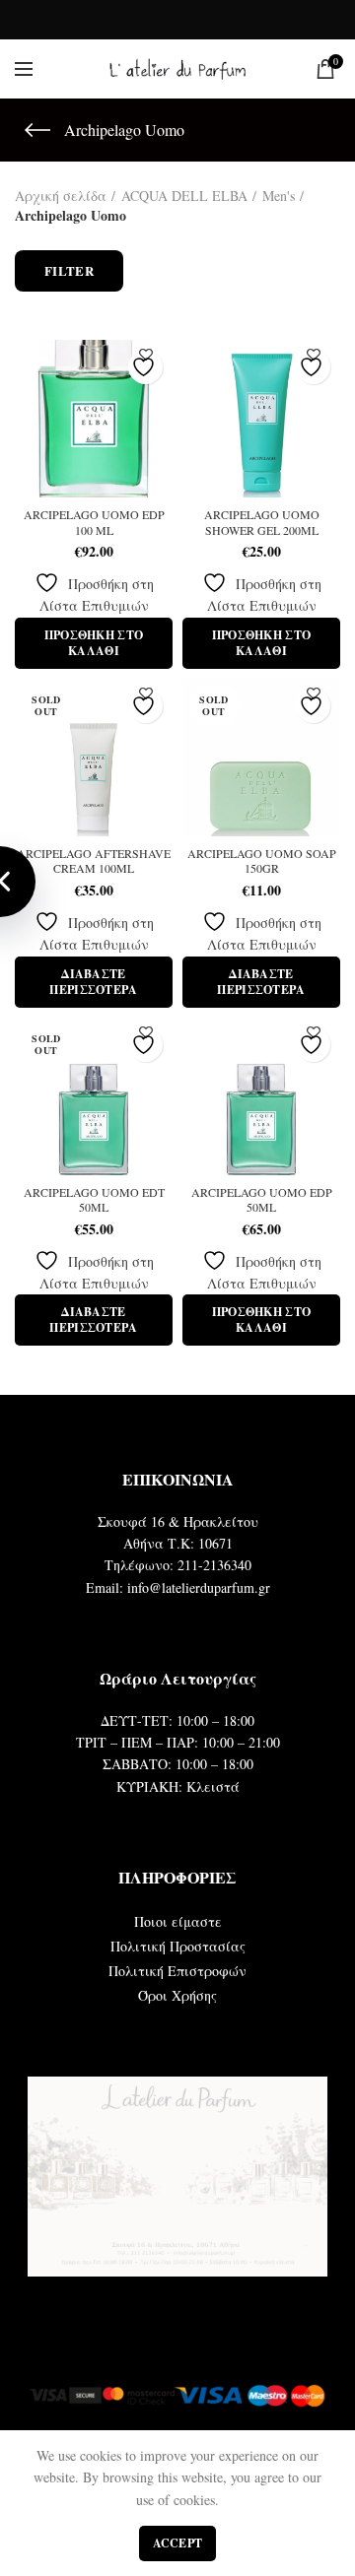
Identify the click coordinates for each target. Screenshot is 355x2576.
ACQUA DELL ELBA (184, 196)
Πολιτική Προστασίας (178, 1946)
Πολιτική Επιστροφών (177, 1971)
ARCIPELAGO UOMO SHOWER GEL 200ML (262, 523)
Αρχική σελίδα (61, 196)
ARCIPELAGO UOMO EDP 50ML (262, 1200)
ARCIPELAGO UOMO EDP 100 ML (94, 523)
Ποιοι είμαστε (178, 1921)
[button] (94, 643)
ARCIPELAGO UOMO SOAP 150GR (262, 861)
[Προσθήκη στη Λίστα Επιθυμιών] (145, 367)
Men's (279, 196)
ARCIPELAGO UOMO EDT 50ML (94, 1200)
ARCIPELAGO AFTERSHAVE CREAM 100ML (94, 861)
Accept (178, 2543)
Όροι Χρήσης (177, 1995)
